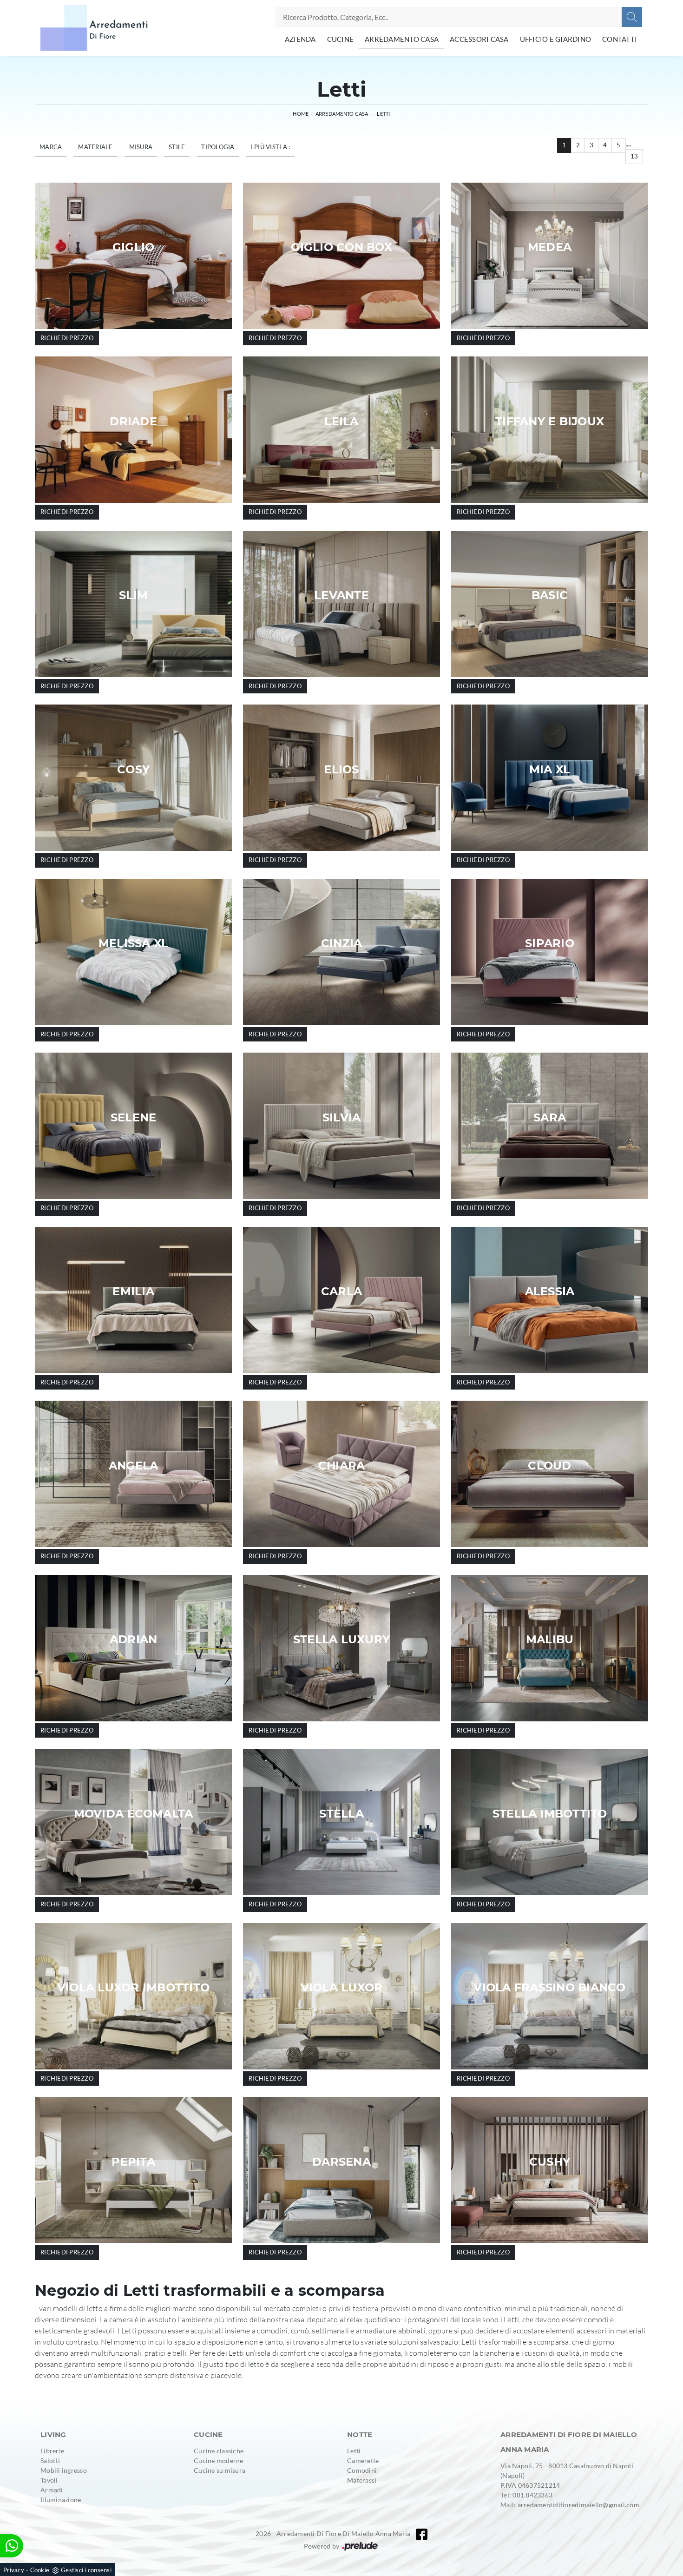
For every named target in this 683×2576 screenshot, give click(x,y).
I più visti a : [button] (271, 147)
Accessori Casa (479, 39)
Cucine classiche (219, 2451)
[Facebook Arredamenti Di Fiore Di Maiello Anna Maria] (422, 2534)
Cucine (341, 39)
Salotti (50, 2461)
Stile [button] (177, 147)
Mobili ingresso (64, 2470)
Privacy (14, 2570)
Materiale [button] (95, 147)
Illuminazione (61, 2500)
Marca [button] (51, 147)
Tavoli (49, 2480)
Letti (383, 114)
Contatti (620, 39)
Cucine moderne (219, 2461)
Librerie (52, 2451)
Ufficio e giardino (556, 39)
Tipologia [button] (218, 147)
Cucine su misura (220, 2470)
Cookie (40, 2570)
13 (634, 156)
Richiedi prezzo (67, 338)
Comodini (362, 2470)
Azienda (300, 39)
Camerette (363, 2461)
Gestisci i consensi (86, 2570)
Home (301, 114)
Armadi (52, 2490)
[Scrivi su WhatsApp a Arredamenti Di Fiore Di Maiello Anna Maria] (12, 2546)
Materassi (362, 2480)
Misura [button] (141, 147)
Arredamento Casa (402, 39)
